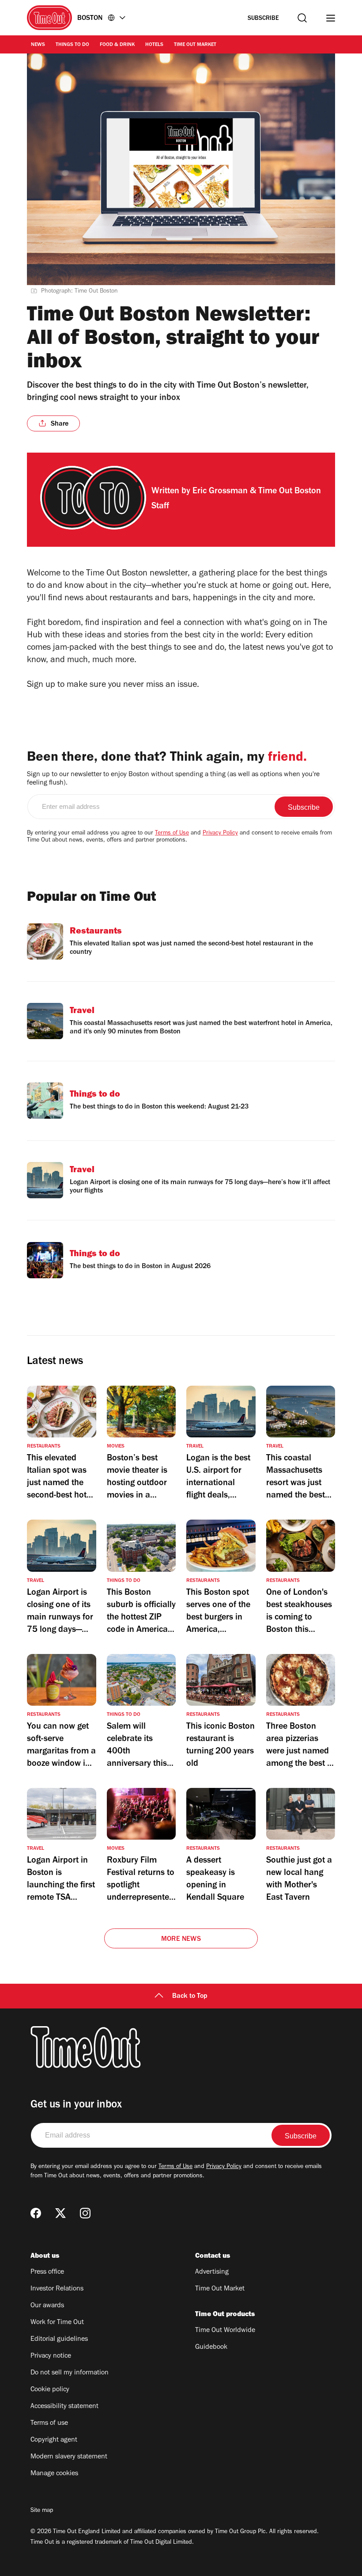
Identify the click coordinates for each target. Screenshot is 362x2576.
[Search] (302, 18)
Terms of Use (172, 834)
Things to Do (72, 45)
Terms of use (49, 2424)
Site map (42, 2511)
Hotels (154, 45)
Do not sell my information (70, 2373)
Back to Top (190, 1997)
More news (181, 1940)
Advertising (212, 2272)
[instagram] (85, 2213)
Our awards (47, 2306)
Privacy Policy (220, 834)
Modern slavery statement (69, 2457)
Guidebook (211, 2347)
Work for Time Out (57, 2323)
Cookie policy (50, 2390)
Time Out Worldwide (225, 2331)
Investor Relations (57, 2289)
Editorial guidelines (59, 2340)
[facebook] (36, 2213)
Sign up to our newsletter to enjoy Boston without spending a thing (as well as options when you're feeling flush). (173, 779)
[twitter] (60, 2213)
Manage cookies (54, 2474)
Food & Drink (117, 45)
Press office (47, 2272)
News (38, 45)
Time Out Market (195, 45)
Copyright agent (54, 2440)
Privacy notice (51, 2356)
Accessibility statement (64, 2407)
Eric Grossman (220, 492)
